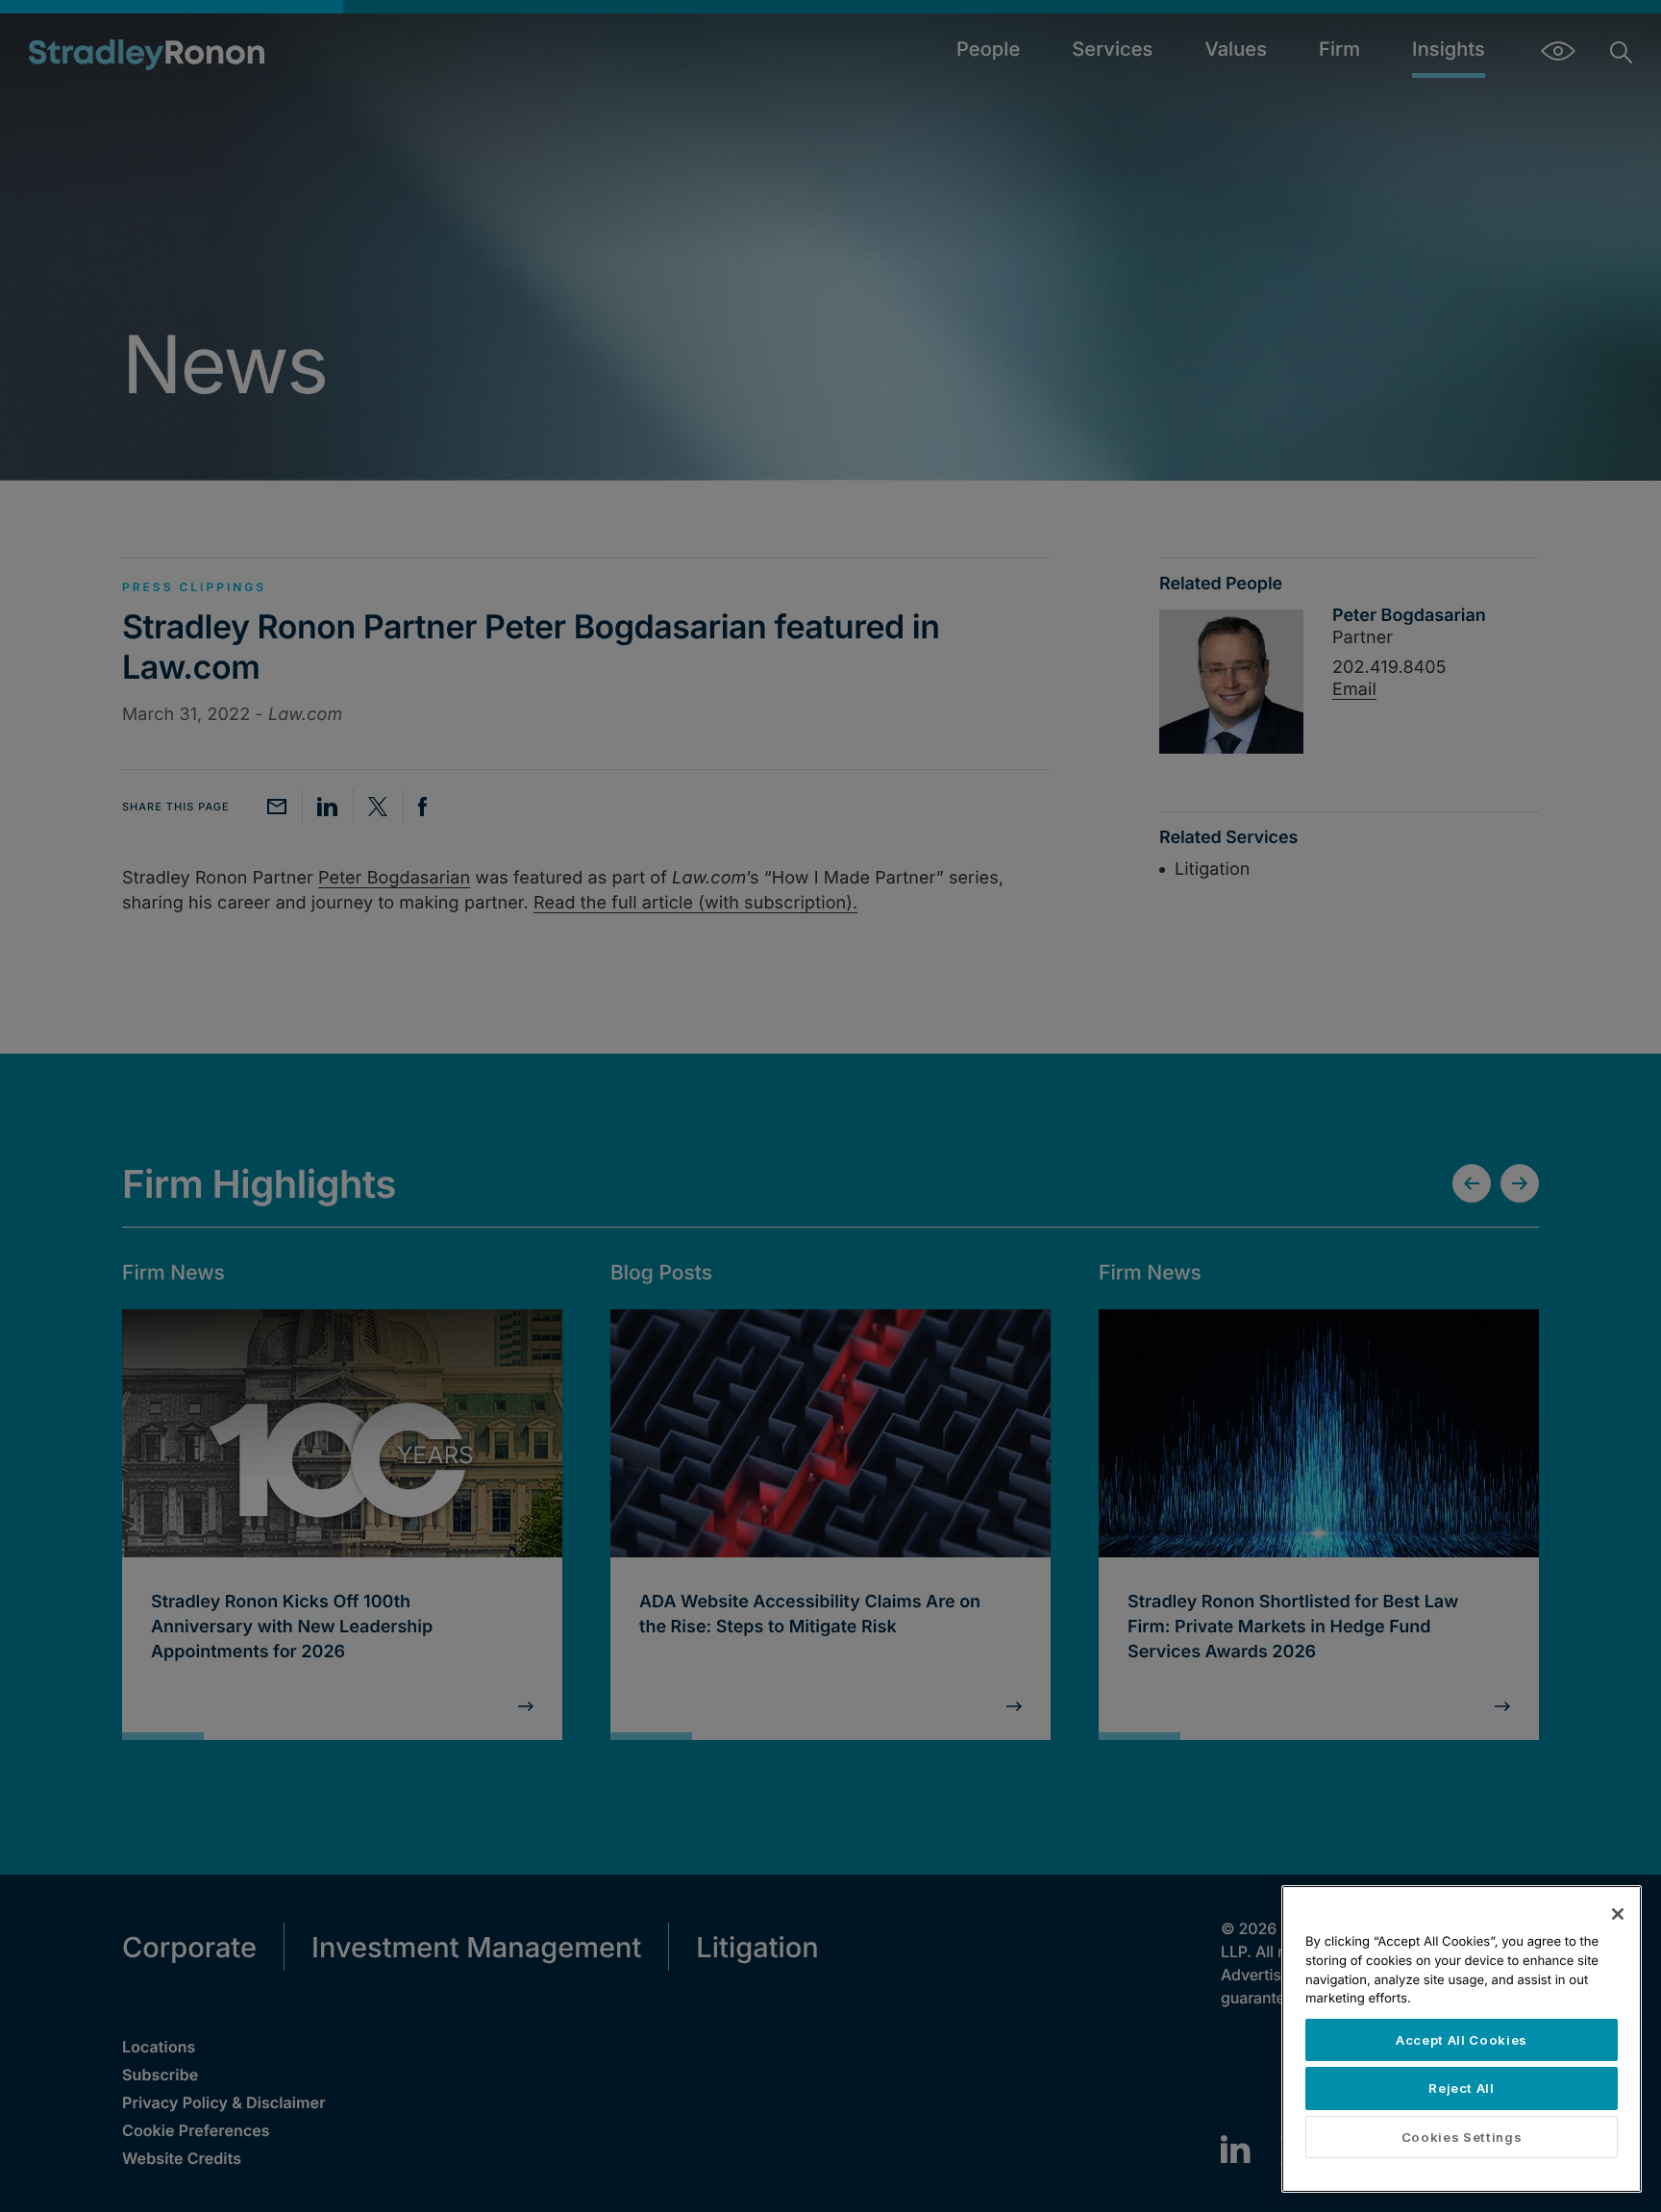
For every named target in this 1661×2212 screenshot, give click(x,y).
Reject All (1462, 2088)
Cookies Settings (1462, 2137)
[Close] (1618, 1914)
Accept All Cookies (1462, 2040)
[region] (1462, 2039)
